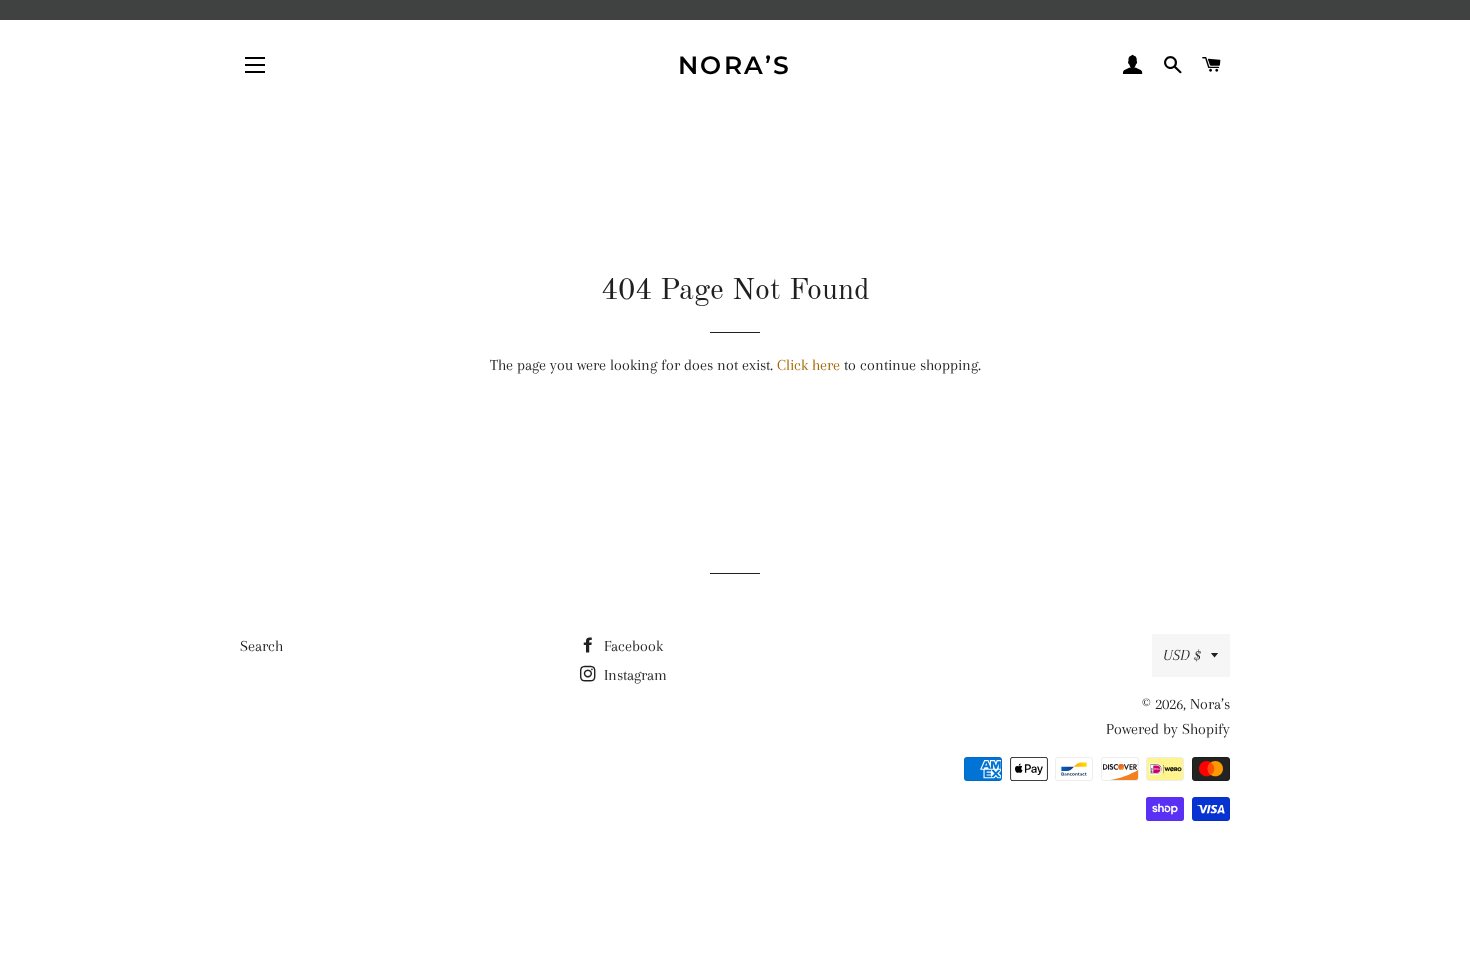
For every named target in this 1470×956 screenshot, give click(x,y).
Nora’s (735, 65)
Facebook (631, 646)
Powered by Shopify (1168, 729)
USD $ (1182, 655)
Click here (808, 365)
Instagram (633, 675)
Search (261, 646)
